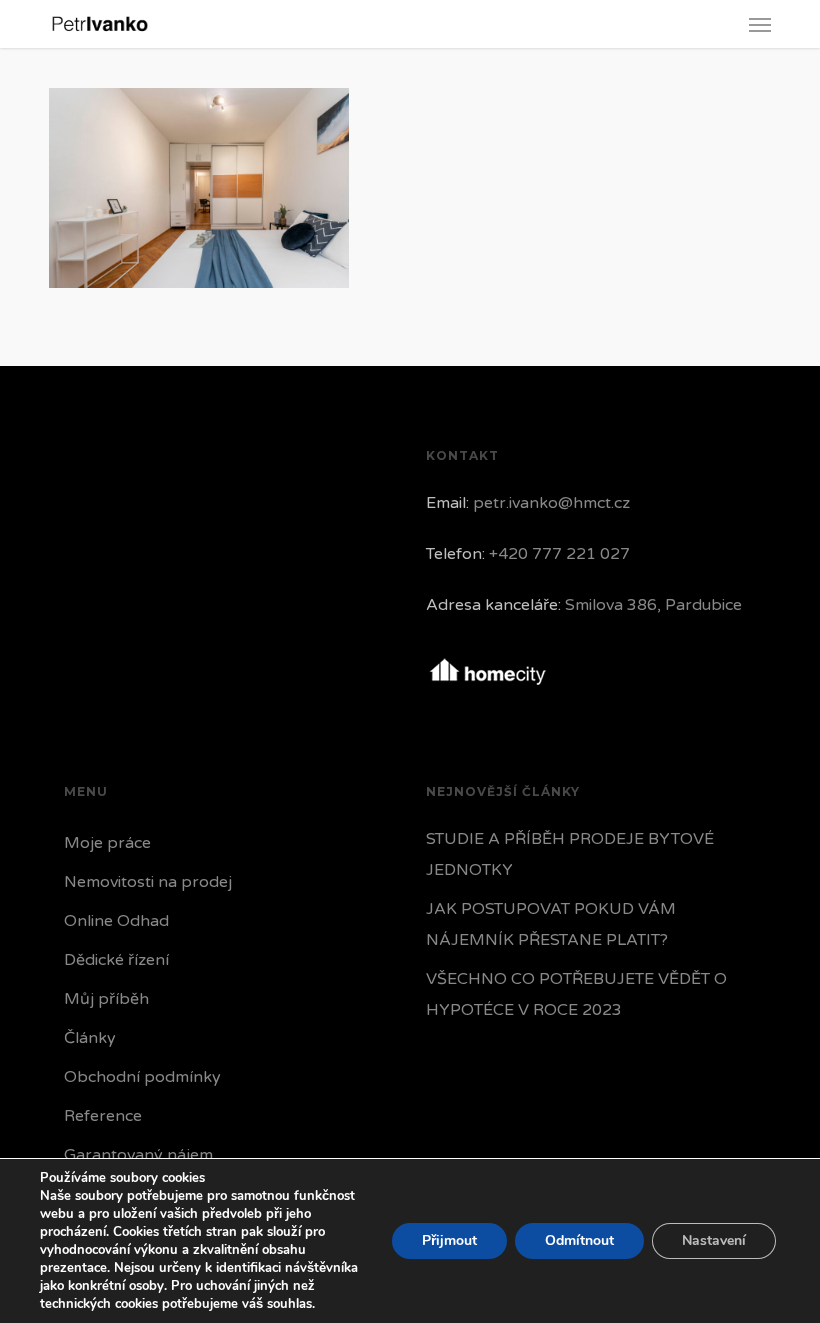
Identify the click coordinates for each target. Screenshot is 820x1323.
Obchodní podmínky (142, 1077)
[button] (760, 24)
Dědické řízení (116, 960)
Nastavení (714, 1240)
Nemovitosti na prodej (148, 882)
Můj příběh (106, 999)
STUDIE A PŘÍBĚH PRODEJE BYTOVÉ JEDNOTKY (570, 854)
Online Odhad (116, 921)
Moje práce (107, 843)
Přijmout (449, 1240)
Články (90, 1038)
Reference (103, 1116)
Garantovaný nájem (138, 1155)
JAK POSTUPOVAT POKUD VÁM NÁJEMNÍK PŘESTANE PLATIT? (551, 924)
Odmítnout (579, 1240)
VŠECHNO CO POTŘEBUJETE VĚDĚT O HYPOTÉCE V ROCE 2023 (576, 994)
